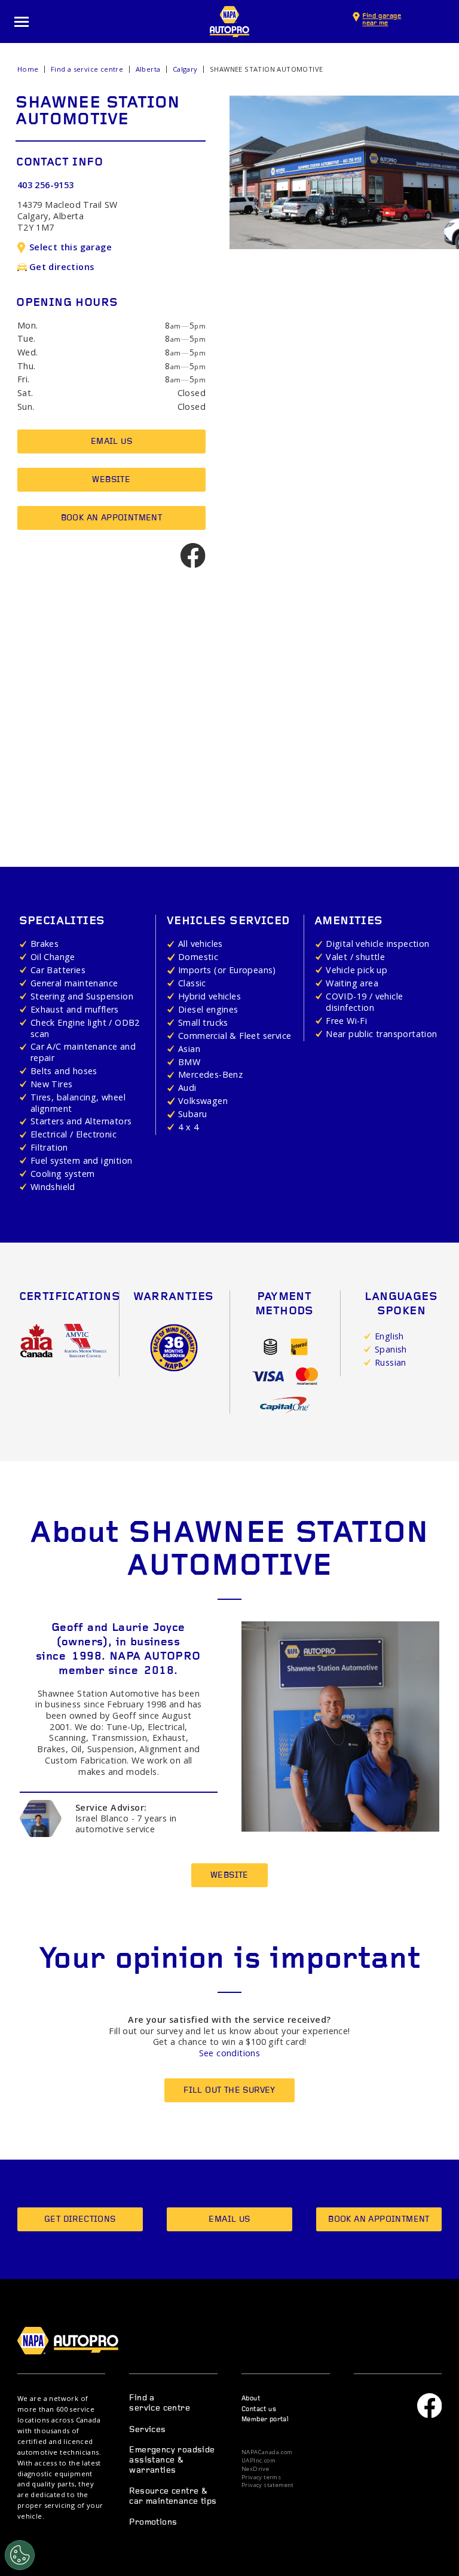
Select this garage (71, 247)
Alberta (148, 69)
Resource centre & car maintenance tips (173, 2497)
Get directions (62, 267)
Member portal (265, 2420)
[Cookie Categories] (20, 2555)
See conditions (230, 2053)
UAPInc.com (258, 2461)
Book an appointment (112, 518)
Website (111, 480)
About (251, 2399)
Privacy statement (268, 2485)
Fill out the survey (229, 2091)
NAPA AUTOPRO (229, 22)
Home (28, 69)
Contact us (259, 2410)
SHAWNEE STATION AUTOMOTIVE (266, 69)
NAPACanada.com (267, 2452)
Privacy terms (261, 2477)
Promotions (153, 2523)
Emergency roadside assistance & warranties (172, 2461)
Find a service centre (87, 69)
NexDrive (255, 2469)
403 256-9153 (46, 185)
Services (147, 2430)
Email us (111, 442)
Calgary (185, 69)
